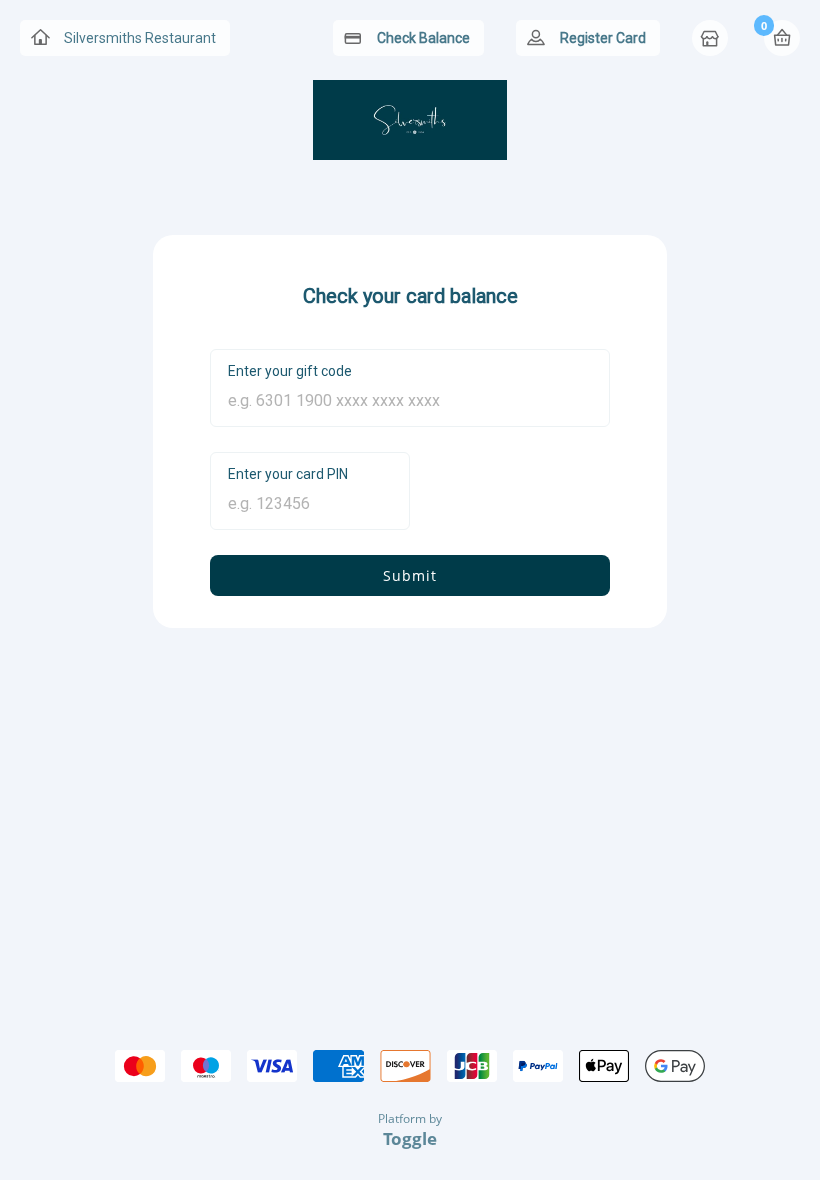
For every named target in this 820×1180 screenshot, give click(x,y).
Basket (782, 38)
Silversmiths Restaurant (140, 38)
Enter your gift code (290, 371)
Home (712, 40)
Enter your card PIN (288, 474)
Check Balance (423, 38)
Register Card (603, 38)
